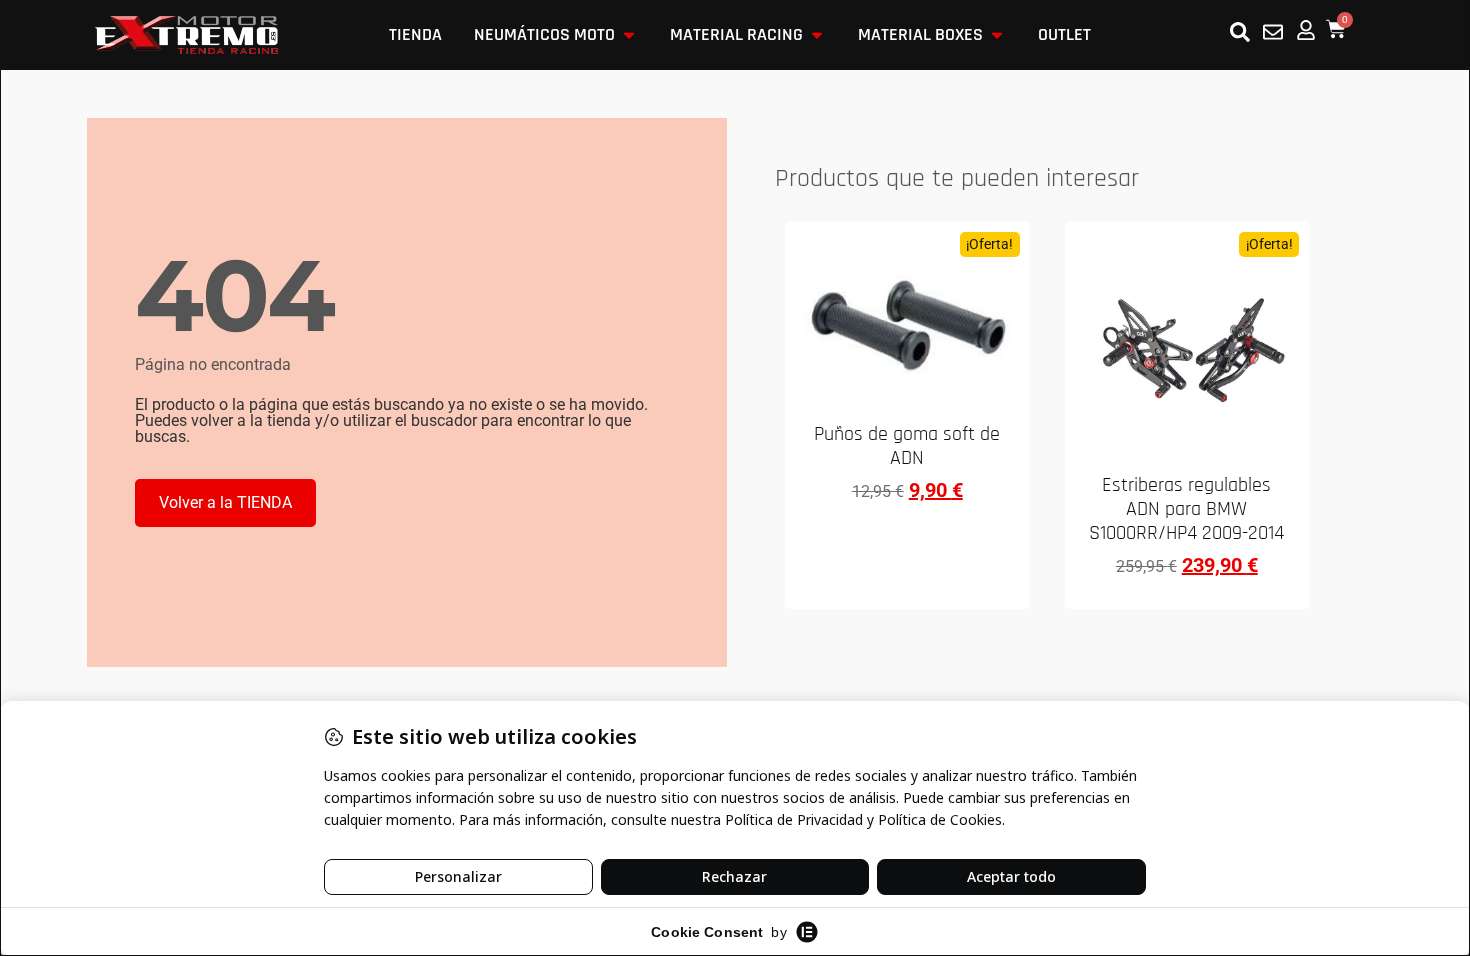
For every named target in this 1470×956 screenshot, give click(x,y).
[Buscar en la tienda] (1240, 32)
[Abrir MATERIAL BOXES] (997, 35)
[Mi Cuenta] (1306, 30)
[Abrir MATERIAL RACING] (817, 35)
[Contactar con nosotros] (1273, 32)
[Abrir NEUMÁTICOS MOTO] (629, 35)
